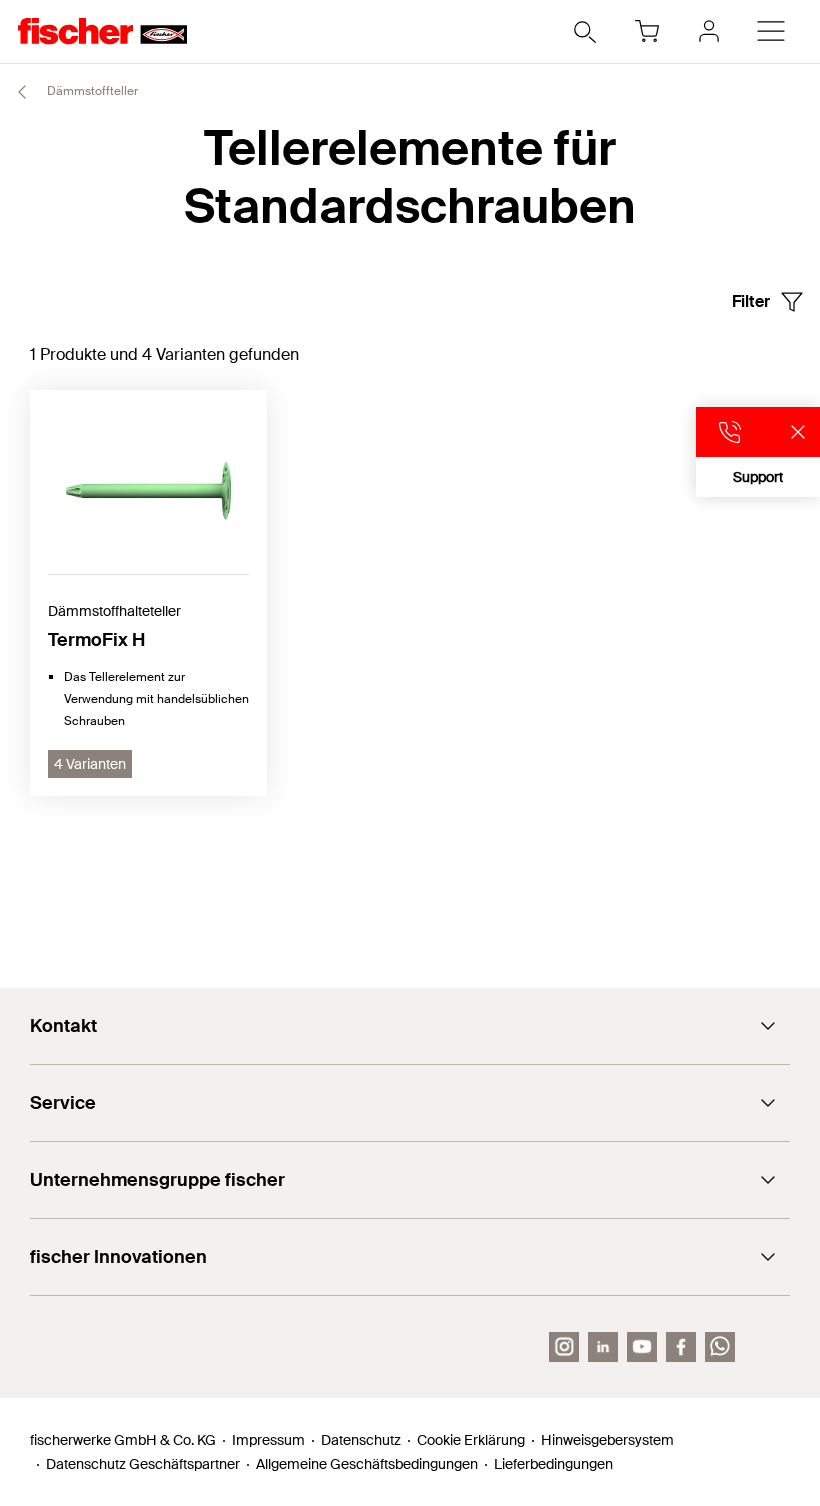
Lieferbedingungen (553, 1464)
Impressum (268, 1440)
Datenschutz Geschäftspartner (143, 1464)
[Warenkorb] (647, 31)
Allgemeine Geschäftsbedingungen (367, 1464)
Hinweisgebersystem (607, 1440)
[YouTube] (642, 1347)
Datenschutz (361, 1440)
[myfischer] (709, 31)
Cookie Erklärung (471, 1440)
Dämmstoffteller (91, 91)
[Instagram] (564, 1347)
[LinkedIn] (603, 1347)
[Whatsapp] (720, 1347)
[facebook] (681, 1347)
